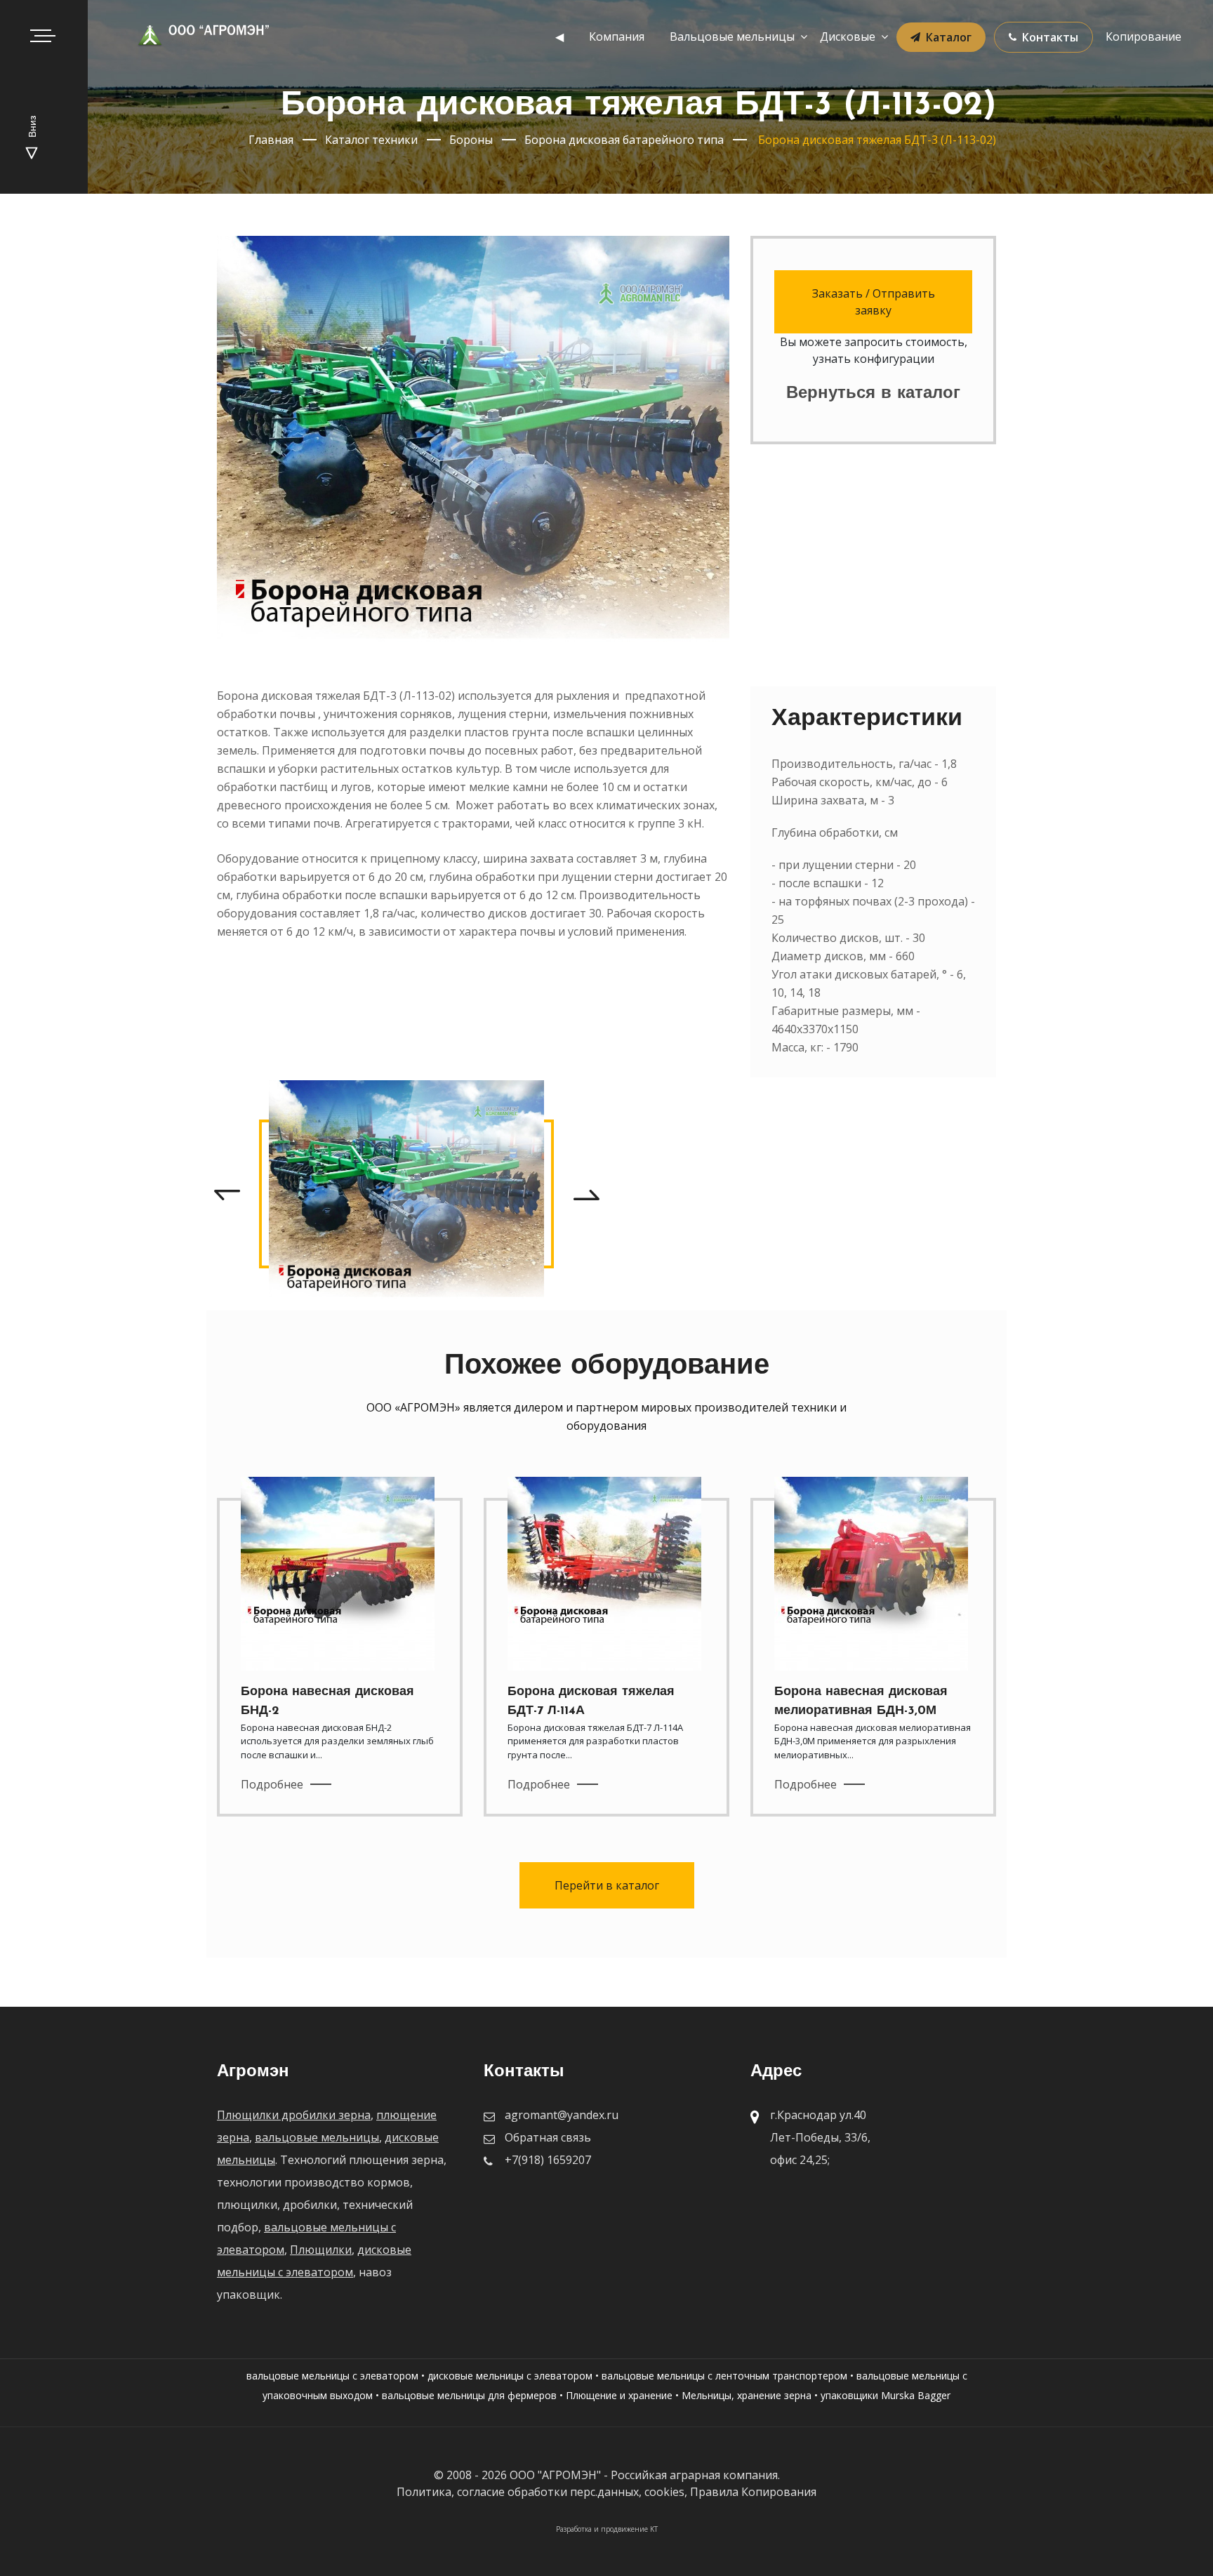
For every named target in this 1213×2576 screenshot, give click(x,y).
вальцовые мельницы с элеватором (332, 2376)
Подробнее (272, 1784)
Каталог (949, 37)
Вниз (33, 128)
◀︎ (559, 36)
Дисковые (848, 36)
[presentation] (227, 1194)
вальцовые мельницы (317, 2137)
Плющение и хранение (619, 2395)
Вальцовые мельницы (732, 36)
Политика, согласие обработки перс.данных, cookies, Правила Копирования (606, 2492)
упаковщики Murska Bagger (886, 2395)
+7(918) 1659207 (548, 2160)
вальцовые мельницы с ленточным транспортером (724, 2376)
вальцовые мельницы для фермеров (469, 2395)
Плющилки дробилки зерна (294, 2115)
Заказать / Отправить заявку (874, 302)
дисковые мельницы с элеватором (510, 2376)
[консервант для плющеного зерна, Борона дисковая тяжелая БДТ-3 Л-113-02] (406, 1194)
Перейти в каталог (607, 1885)
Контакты (1050, 37)
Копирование (1144, 36)
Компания (617, 36)
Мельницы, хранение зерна (747, 2395)
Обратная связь (548, 2137)
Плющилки (321, 2250)
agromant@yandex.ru (562, 2115)
